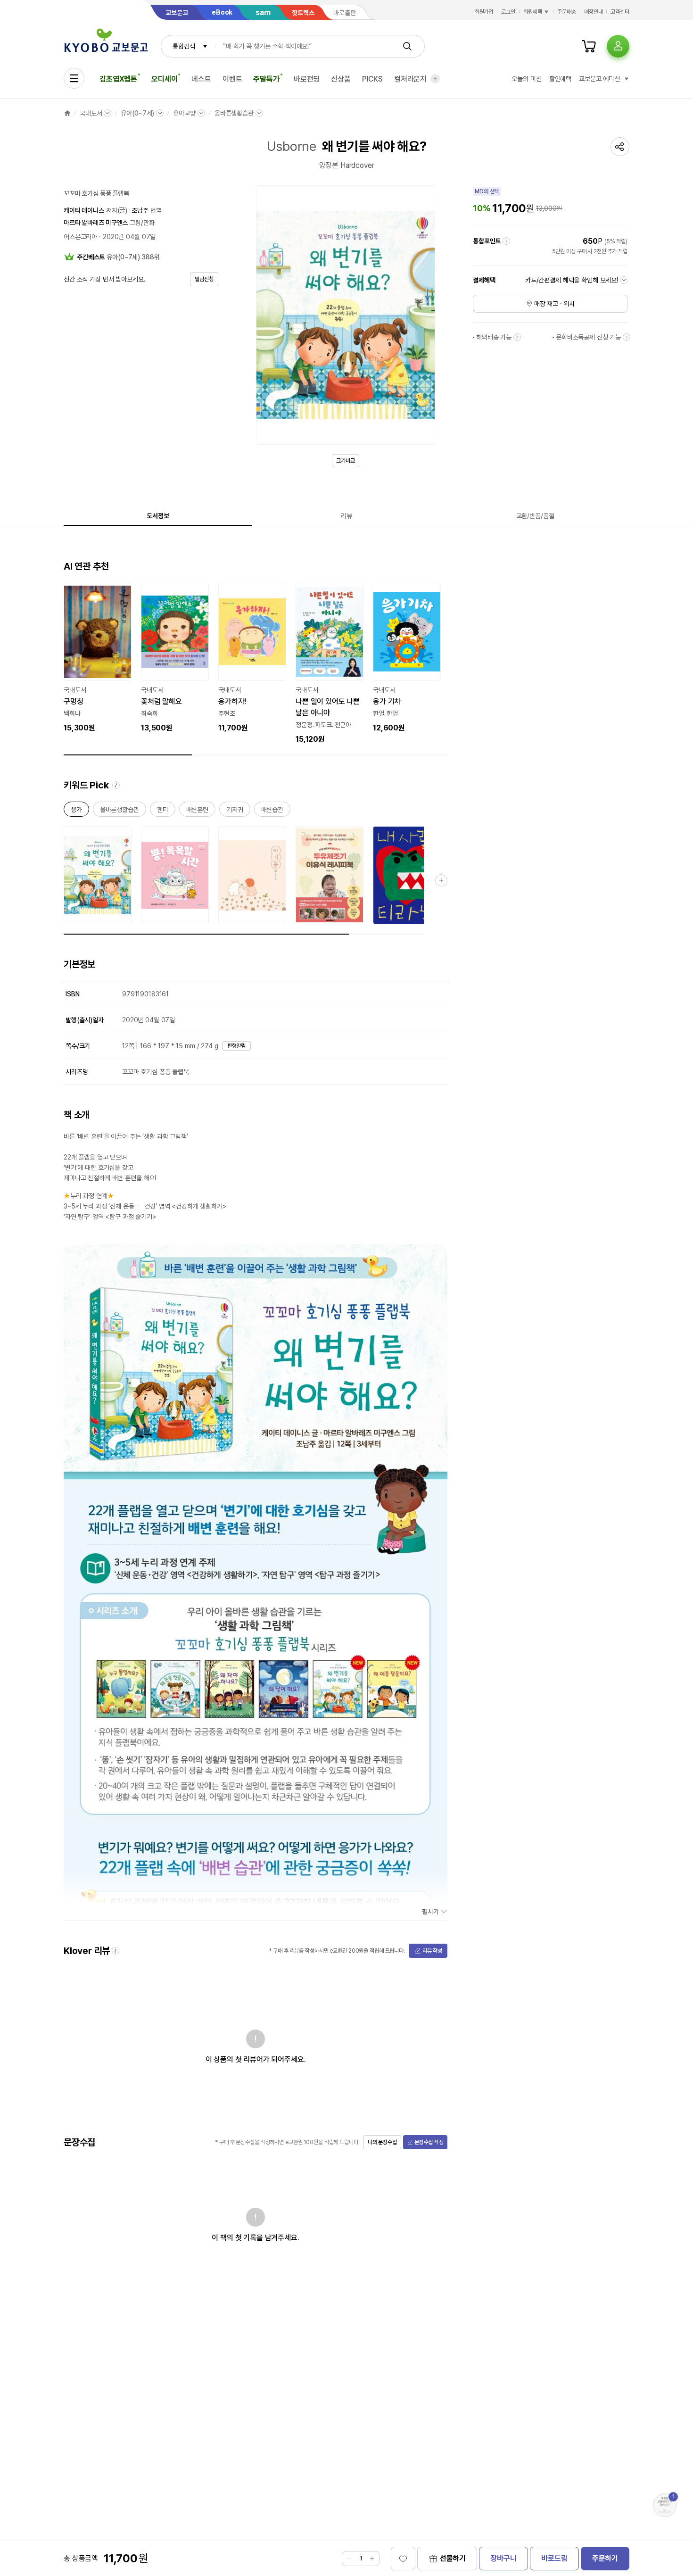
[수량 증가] (372, 2559)
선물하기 (453, 2558)
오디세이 (164, 79)
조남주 (140, 210)
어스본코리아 (80, 237)
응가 (76, 811)
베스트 (201, 79)
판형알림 (237, 1046)
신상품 (341, 79)
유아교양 (184, 113)
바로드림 (554, 2558)
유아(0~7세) (137, 113)
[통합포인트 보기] (506, 241)
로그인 (508, 12)
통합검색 (184, 46)
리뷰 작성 (432, 1951)
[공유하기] (620, 147)
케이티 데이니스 (84, 210)
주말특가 (266, 79)
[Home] (67, 113)
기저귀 (235, 811)
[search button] (407, 46)
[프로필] (618, 46)
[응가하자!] (252, 658)
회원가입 (484, 12)
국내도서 (91, 113)
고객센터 (620, 12)
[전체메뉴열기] (74, 78)
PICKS (372, 79)
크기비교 (346, 461)
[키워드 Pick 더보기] (441, 880)
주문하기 (605, 2558)
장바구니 (503, 2558)
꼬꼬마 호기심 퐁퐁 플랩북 (96, 193)
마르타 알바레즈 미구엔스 (96, 223)
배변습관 (272, 811)
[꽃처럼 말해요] (175, 658)
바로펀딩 (307, 79)
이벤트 (232, 79)
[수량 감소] (349, 2559)
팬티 (163, 811)
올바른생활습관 (234, 113)
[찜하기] (403, 2559)
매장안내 (594, 12)
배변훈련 (197, 811)
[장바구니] (589, 46)
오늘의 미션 (526, 79)
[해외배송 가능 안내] (517, 337)
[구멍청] (98, 658)
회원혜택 (533, 12)
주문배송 (567, 12)
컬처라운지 (410, 79)
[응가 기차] (407, 658)
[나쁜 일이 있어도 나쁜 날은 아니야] (330, 664)
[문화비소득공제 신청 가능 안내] (627, 337)
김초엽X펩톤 (118, 79)
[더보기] (435, 79)
